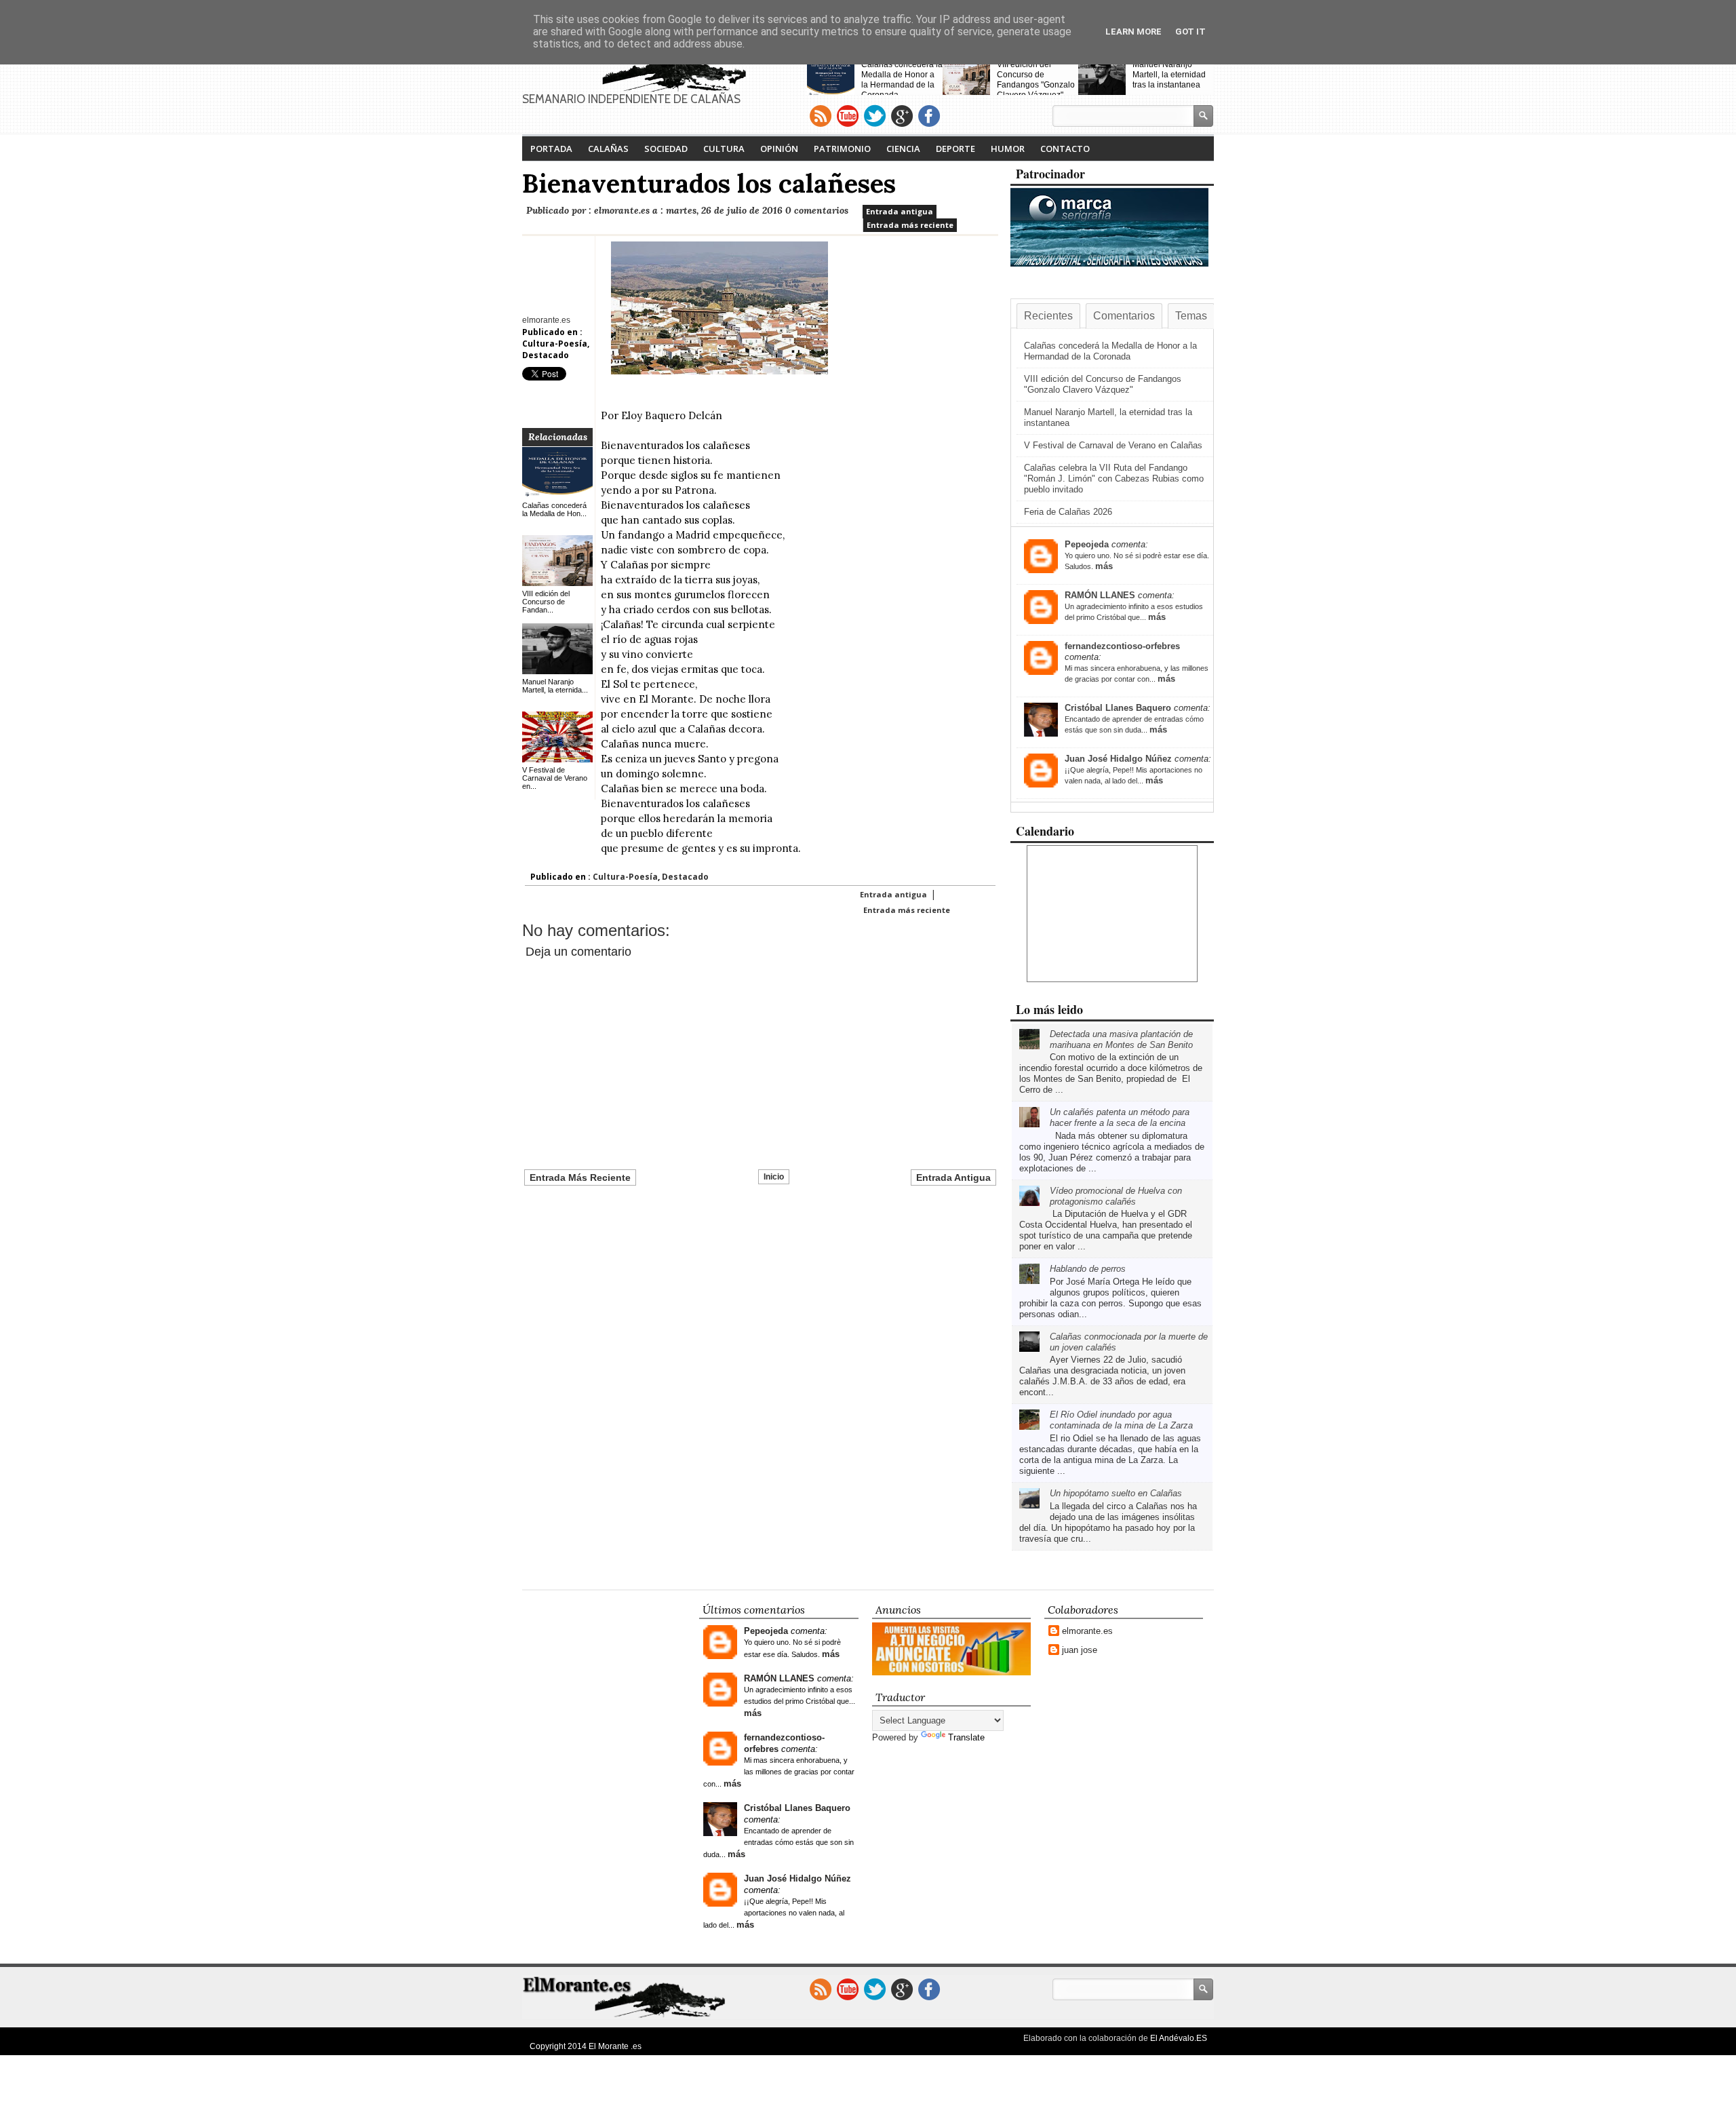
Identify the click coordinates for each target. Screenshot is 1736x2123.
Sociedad (666, 149)
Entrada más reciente (910, 225)
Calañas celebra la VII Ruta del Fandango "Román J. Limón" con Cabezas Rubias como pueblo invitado (1114, 479)
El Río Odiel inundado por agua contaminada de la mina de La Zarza (1121, 1420)
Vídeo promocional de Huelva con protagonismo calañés (1116, 1196)
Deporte (955, 149)
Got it (1190, 32)
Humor (1008, 149)
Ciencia (903, 149)
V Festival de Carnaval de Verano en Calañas (1113, 445)
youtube (848, 116)
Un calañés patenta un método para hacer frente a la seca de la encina (1120, 1117)
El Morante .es (615, 2046)
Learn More (1133, 32)
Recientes (1048, 316)
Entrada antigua (900, 211)
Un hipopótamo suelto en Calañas (1116, 1493)
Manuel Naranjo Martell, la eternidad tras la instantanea (1169, 75)
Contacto (1065, 149)
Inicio (774, 1177)
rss (821, 116)
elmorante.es (1087, 1631)
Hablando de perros (1088, 1269)
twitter (875, 116)
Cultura (724, 149)
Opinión (779, 149)
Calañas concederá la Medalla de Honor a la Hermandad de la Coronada (902, 80)
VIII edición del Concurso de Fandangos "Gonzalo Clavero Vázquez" (1036, 80)
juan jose (1080, 1650)
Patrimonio (842, 149)
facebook (929, 116)
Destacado (546, 355)
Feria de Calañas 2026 (1068, 512)
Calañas (608, 149)
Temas (1191, 316)
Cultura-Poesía (555, 344)
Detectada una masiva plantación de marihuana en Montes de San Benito (1121, 1039)
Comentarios (1124, 316)
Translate (966, 1737)
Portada (551, 149)
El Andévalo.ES (1179, 2038)
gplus (902, 116)
